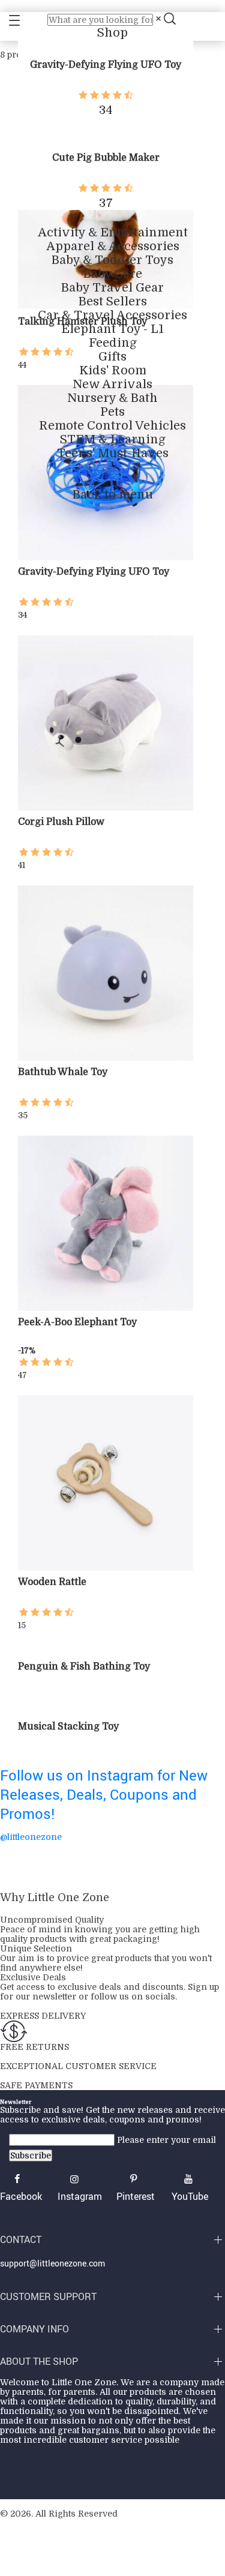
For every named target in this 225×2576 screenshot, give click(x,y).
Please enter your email (166, 2140)
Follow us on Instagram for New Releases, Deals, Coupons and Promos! (104, 1794)
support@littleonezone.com (52, 2263)
